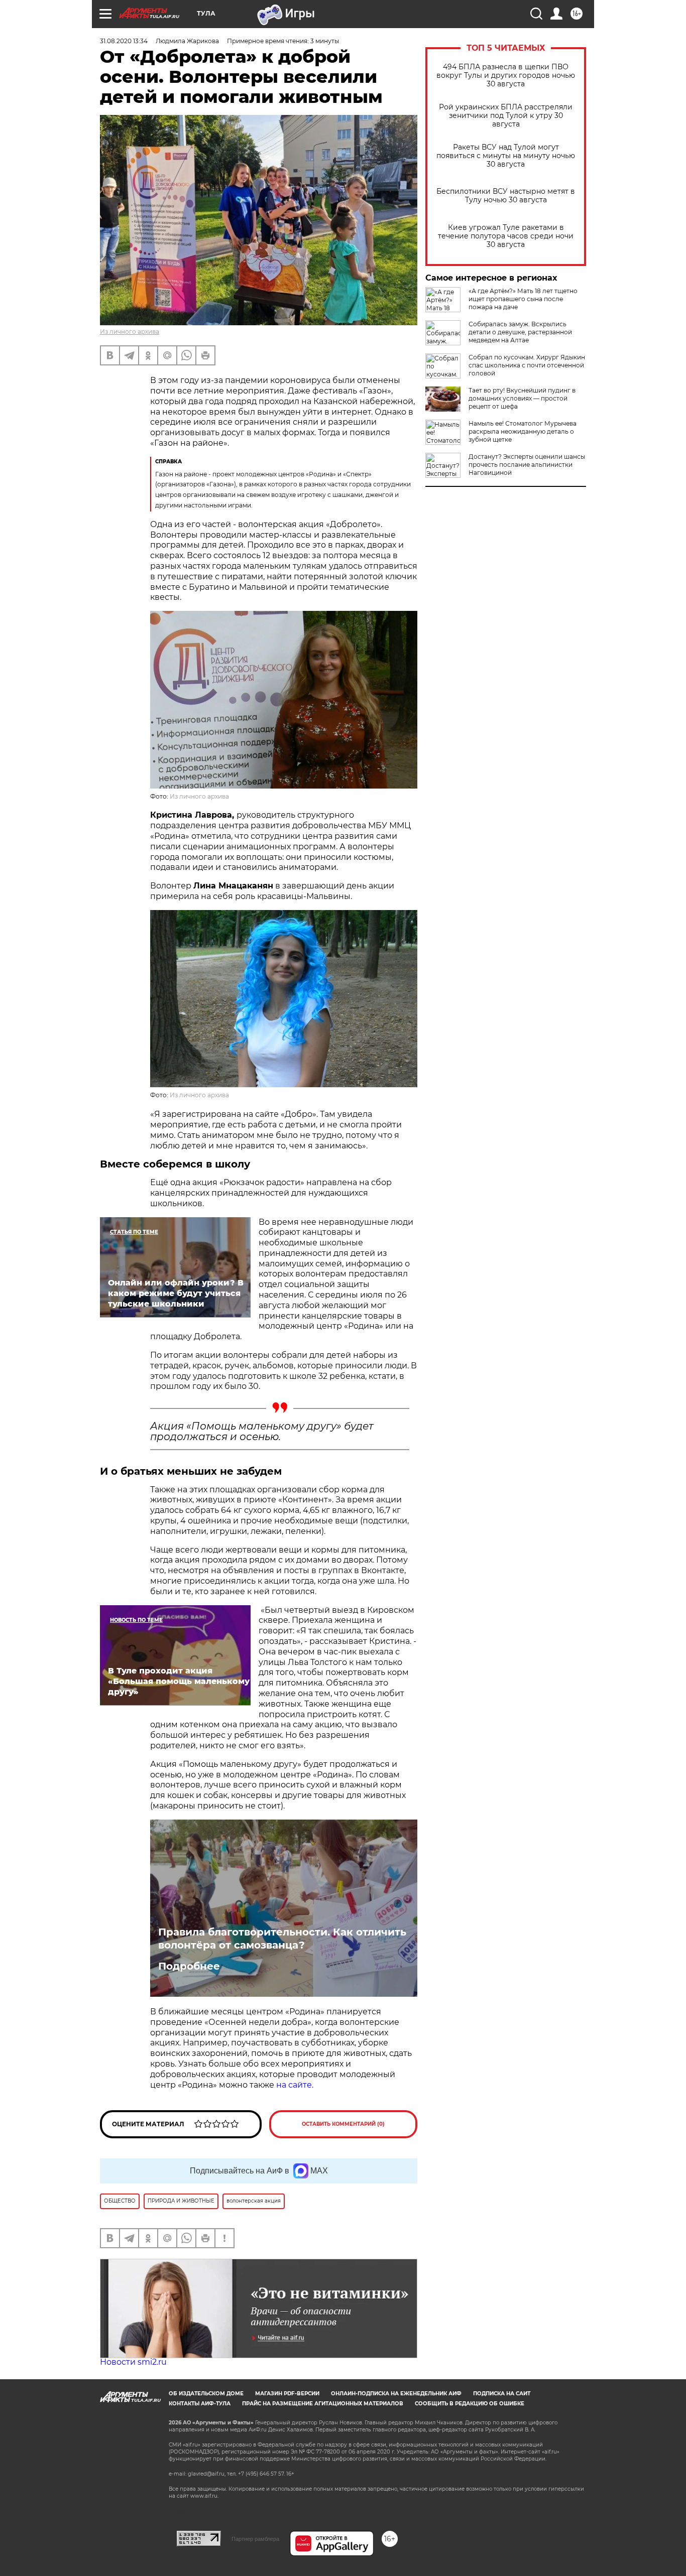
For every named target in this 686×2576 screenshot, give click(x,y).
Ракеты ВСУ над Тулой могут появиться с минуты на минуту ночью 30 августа (506, 156)
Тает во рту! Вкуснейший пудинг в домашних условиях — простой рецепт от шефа (522, 398)
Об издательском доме (206, 2394)
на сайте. (295, 2085)
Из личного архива (130, 332)
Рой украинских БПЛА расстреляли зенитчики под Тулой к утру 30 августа (506, 116)
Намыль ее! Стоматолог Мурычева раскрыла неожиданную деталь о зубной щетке (523, 431)
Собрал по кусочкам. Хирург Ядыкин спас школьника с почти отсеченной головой (527, 365)
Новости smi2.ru (133, 2362)
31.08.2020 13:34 (124, 41)
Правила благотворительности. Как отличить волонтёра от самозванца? (282, 1939)
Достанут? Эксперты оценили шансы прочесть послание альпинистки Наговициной (527, 465)
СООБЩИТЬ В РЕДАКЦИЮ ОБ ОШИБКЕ (470, 2404)
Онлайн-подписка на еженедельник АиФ (396, 2394)
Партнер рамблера (255, 2539)
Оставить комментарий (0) (343, 2124)
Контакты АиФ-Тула (200, 2404)
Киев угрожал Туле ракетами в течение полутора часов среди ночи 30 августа (506, 236)
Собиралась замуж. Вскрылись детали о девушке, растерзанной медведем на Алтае (520, 332)
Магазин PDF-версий (287, 2394)
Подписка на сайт (502, 2394)
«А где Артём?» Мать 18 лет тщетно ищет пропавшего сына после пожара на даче (523, 299)
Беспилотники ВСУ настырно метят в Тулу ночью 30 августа (506, 196)
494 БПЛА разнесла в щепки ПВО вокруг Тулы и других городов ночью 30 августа (506, 76)
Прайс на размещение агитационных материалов (323, 2404)
